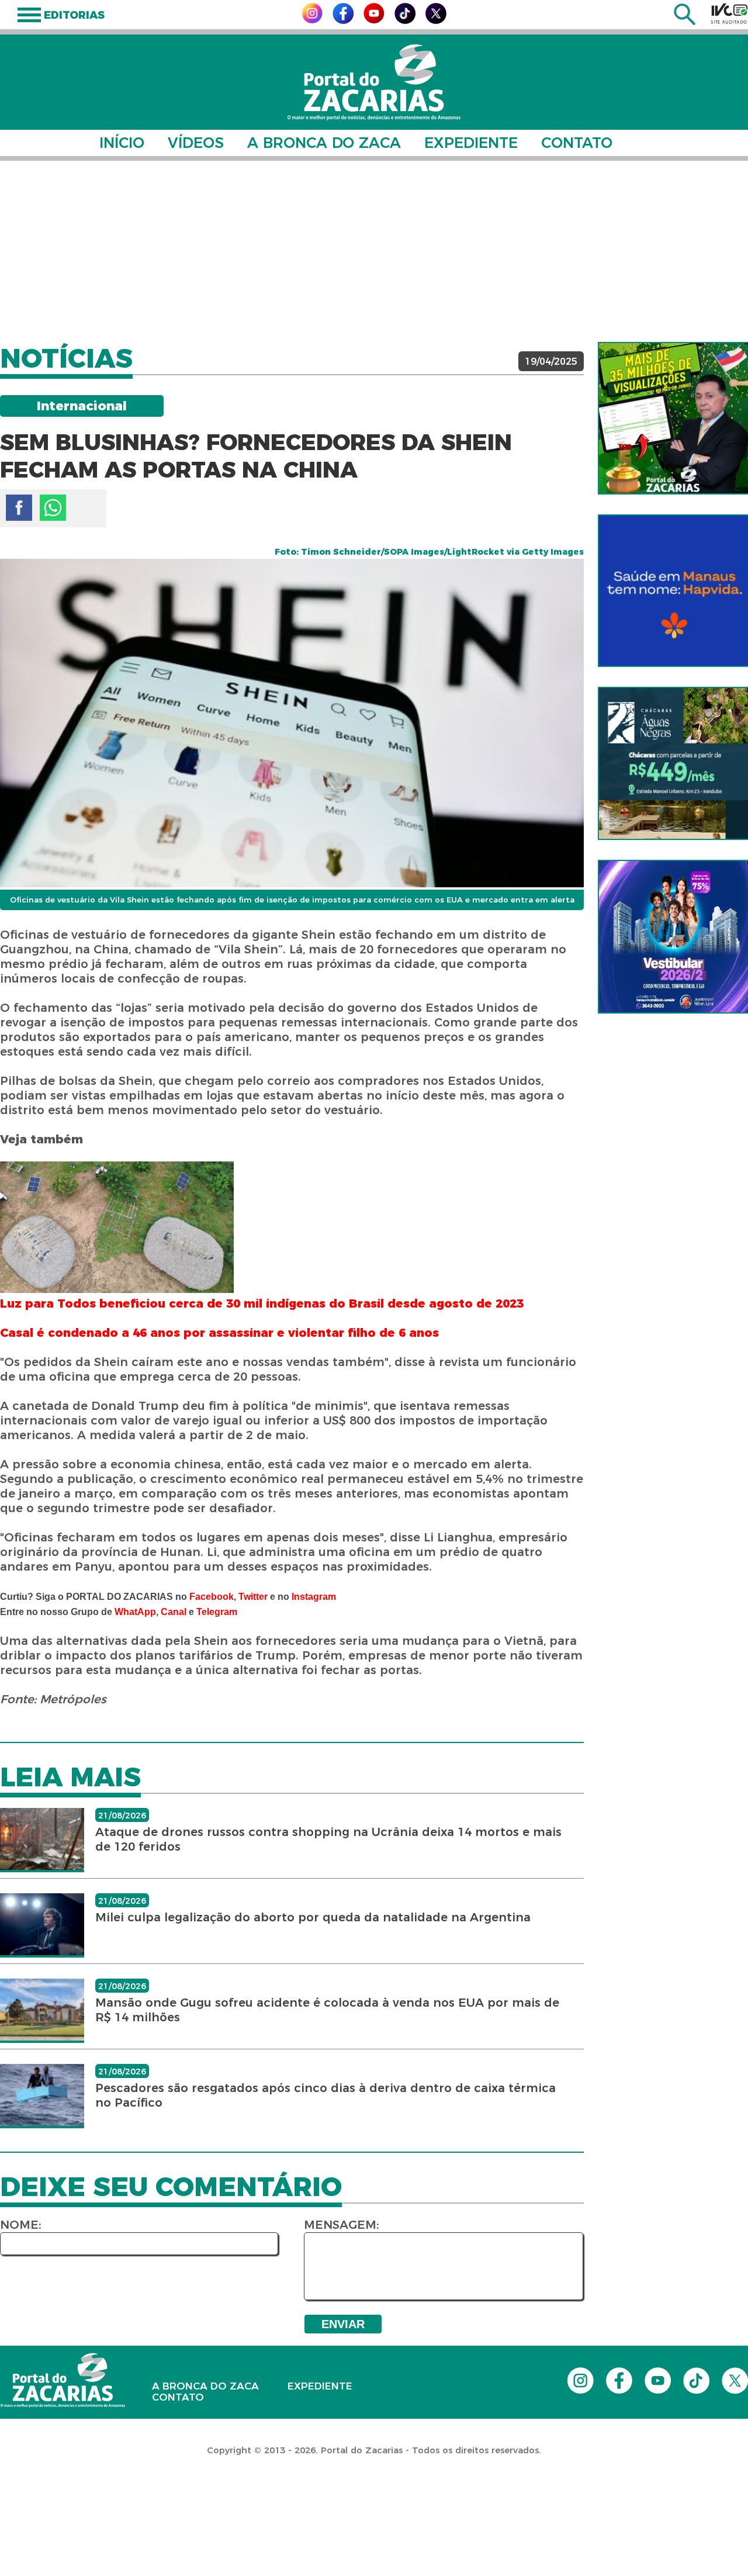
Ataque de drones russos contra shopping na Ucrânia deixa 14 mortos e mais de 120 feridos (328, 1839)
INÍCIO (122, 143)
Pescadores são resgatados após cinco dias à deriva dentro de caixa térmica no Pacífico (325, 2095)
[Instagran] (312, 20)
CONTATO (577, 143)
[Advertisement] (374, 251)
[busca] (685, 22)
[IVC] (729, 13)
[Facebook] (343, 21)
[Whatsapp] (53, 508)
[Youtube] (374, 20)
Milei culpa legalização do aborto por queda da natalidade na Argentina (313, 1917)
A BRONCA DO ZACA (324, 143)
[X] (436, 21)
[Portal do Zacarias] (374, 82)
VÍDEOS (196, 143)
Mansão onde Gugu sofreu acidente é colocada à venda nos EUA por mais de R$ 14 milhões (327, 2010)
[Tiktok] (405, 21)
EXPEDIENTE (471, 143)
